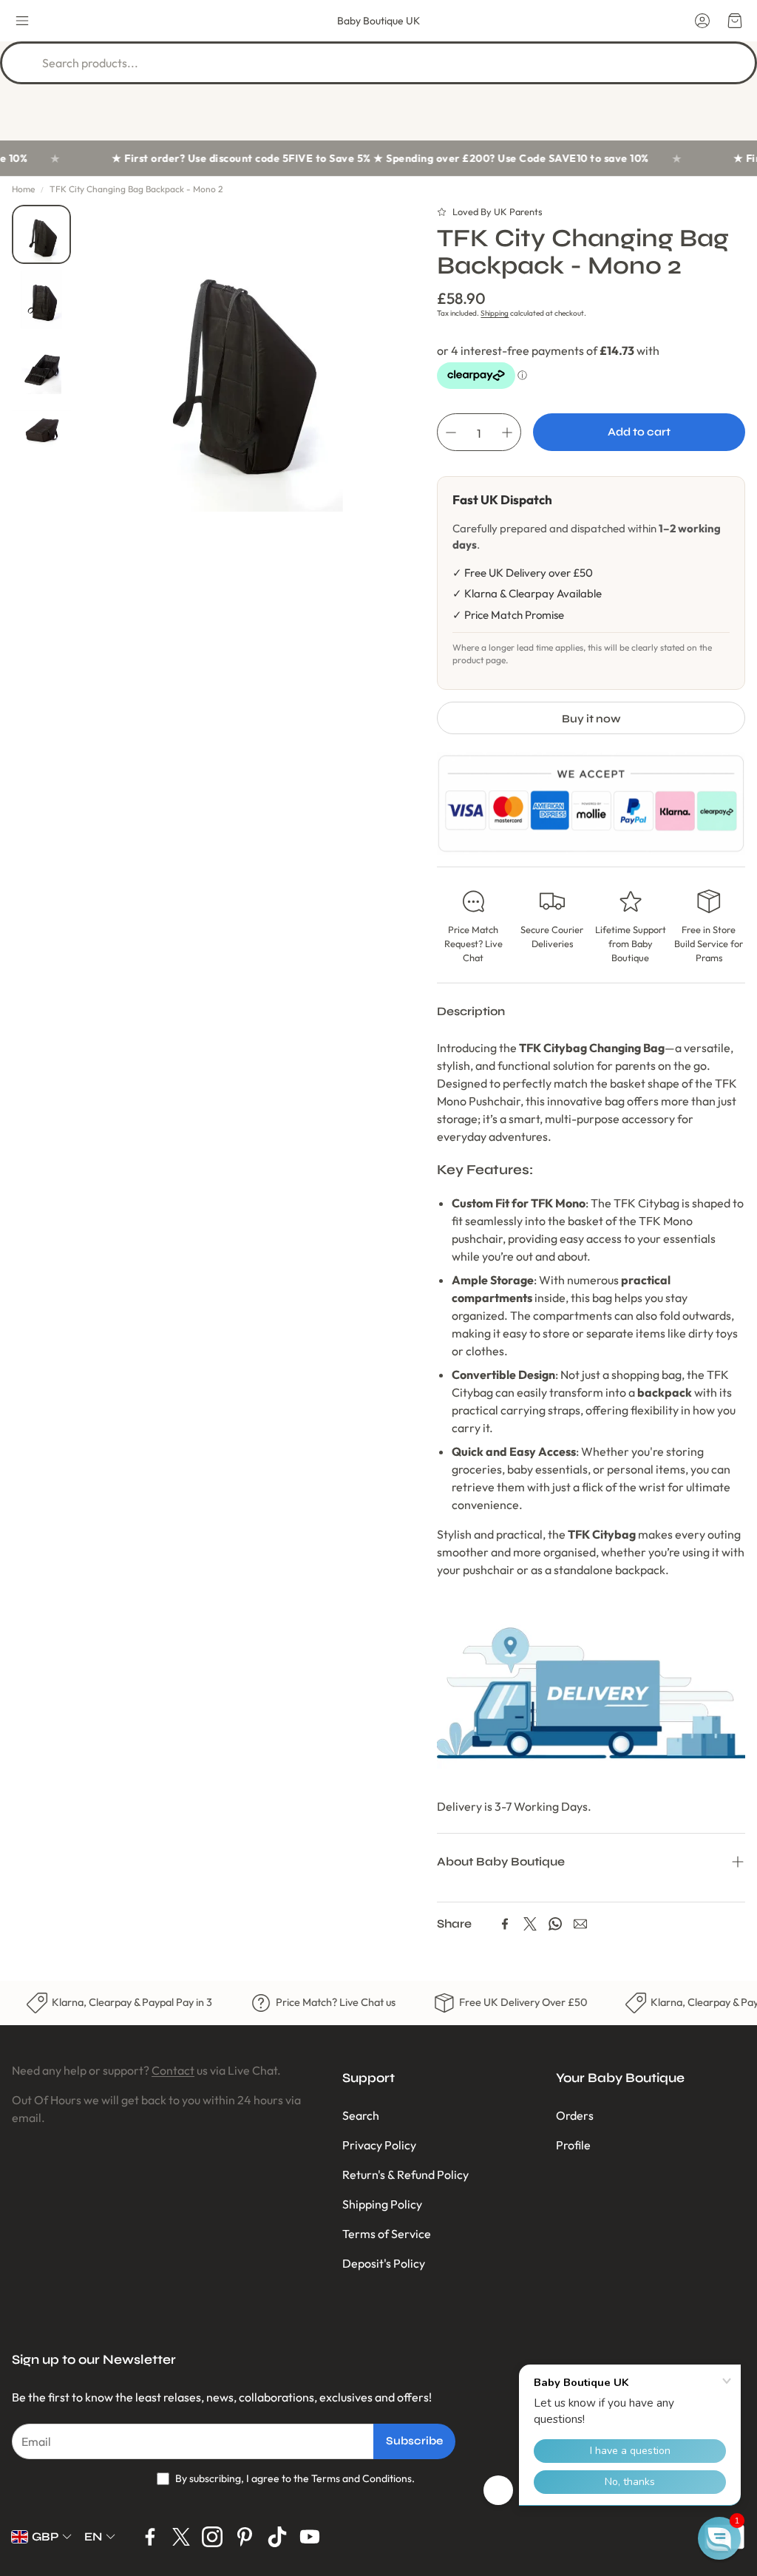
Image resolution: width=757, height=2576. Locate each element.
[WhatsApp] (555, 1924)
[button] (22, 21)
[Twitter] (530, 1924)
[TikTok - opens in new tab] (277, 2537)
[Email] (580, 1924)
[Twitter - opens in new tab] (181, 2537)
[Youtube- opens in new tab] (310, 2537)
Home (23, 189)
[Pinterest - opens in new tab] (245, 2537)
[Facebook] (505, 1924)
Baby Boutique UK (378, 21)
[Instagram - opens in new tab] (212, 2537)
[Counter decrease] (451, 433)
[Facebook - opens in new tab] (150, 2537)
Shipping (495, 313)
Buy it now (591, 719)
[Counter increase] (507, 433)
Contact (173, 2070)
